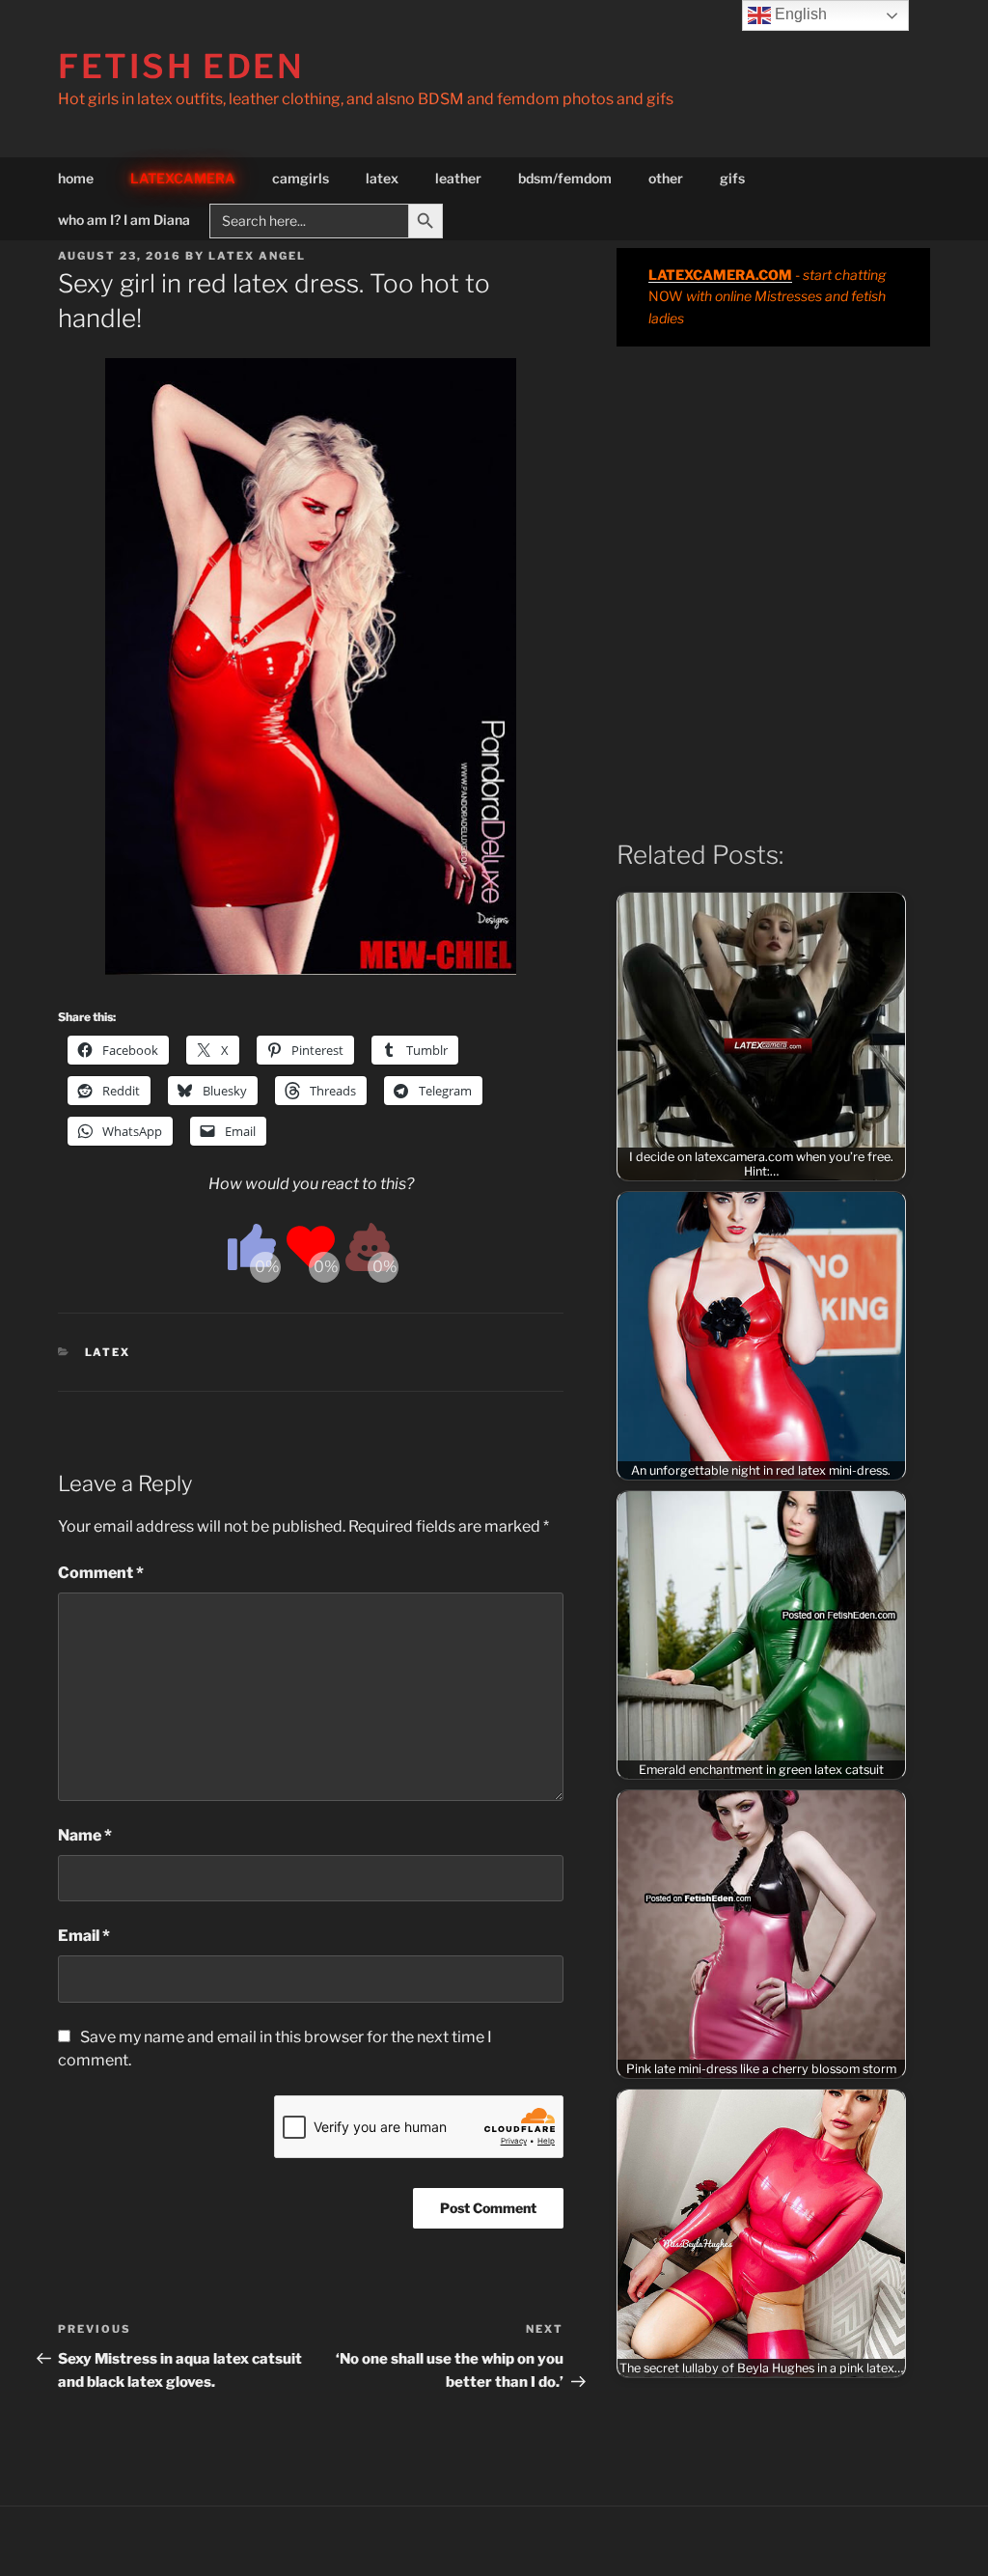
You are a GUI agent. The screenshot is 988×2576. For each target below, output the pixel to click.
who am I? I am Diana (124, 220)
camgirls (301, 178)
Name (85, 1835)
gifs (732, 178)
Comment (101, 1573)
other (666, 178)
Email (84, 1936)
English (799, 14)
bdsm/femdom (565, 178)
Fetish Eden (181, 66)
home (76, 178)
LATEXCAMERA (183, 178)
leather (458, 178)
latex (382, 178)
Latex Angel (257, 256)
